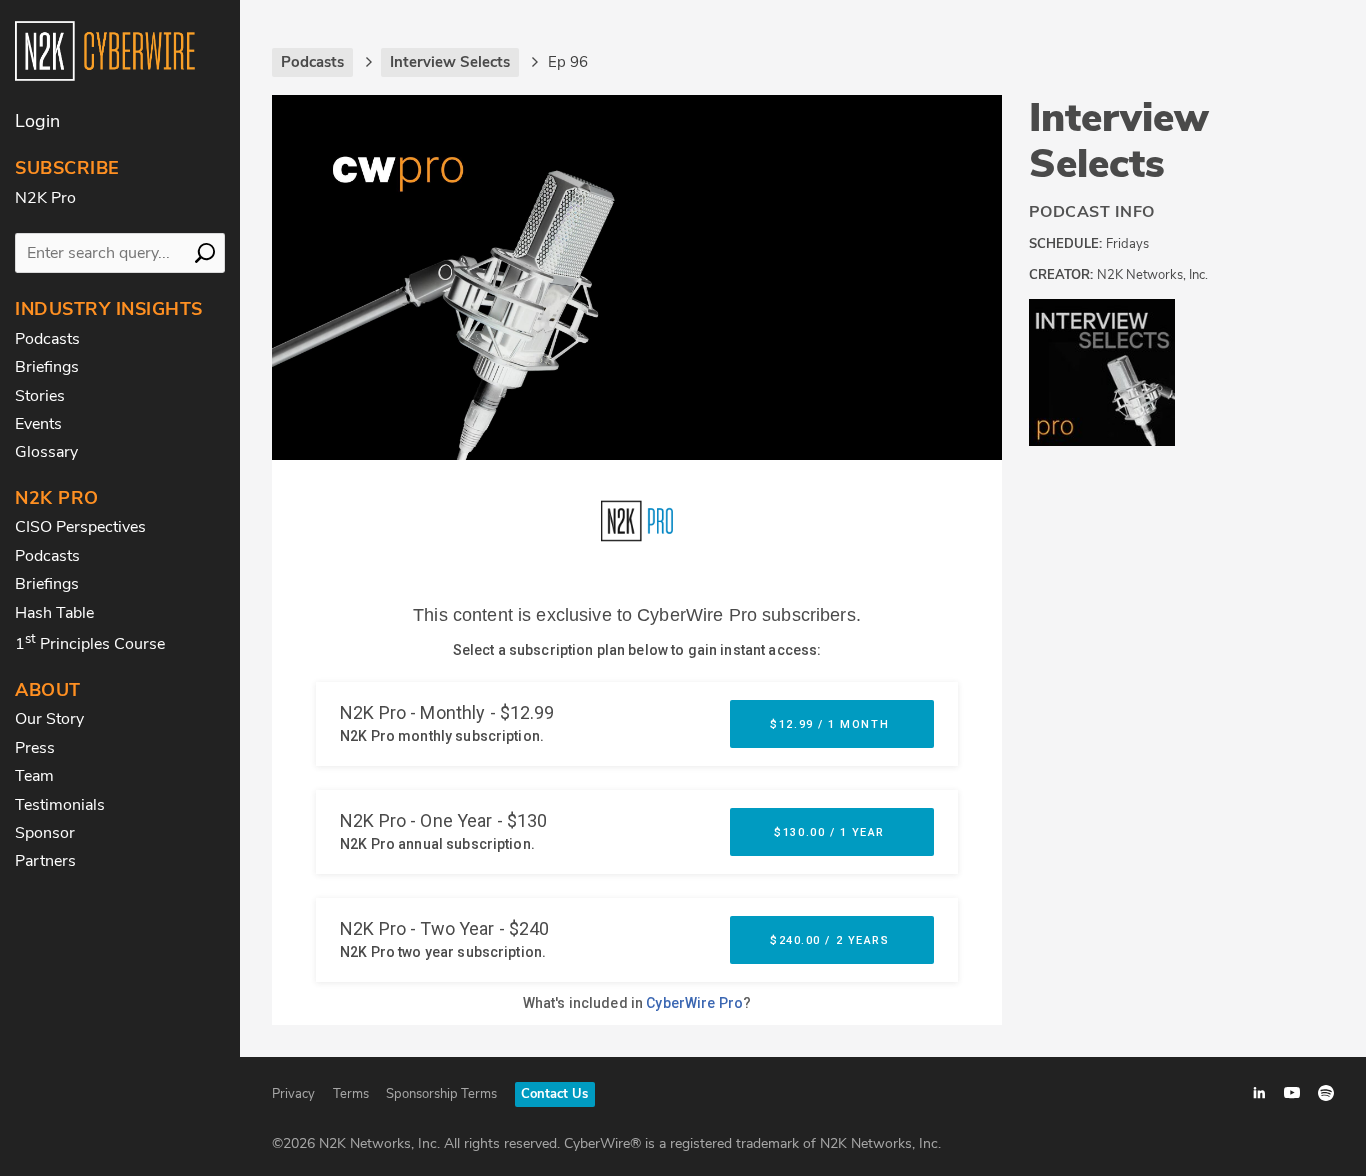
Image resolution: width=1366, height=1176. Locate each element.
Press (35, 748)
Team (34, 776)
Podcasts (47, 339)
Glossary (46, 452)
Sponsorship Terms (441, 1094)
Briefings (47, 367)
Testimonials (60, 805)
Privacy (293, 1094)
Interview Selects (1119, 141)
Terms (351, 1094)
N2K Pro (45, 198)
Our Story (49, 719)
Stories (40, 396)
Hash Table (54, 613)
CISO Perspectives (80, 527)
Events (38, 424)
